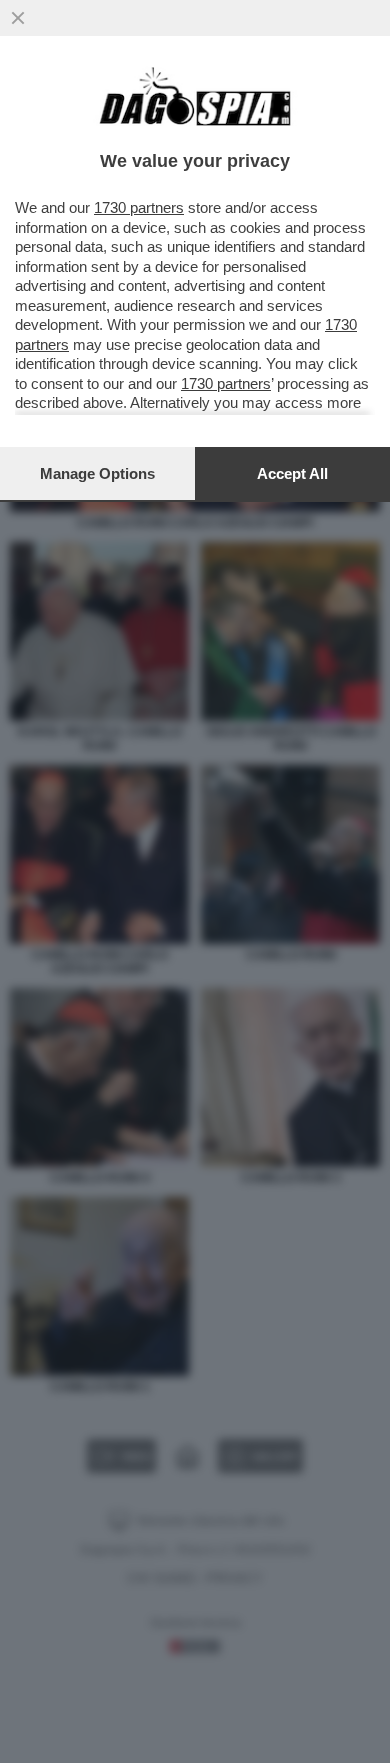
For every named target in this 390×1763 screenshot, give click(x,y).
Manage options (97, 473)
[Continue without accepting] (18, 18)
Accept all (292, 473)
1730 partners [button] (139, 207)
